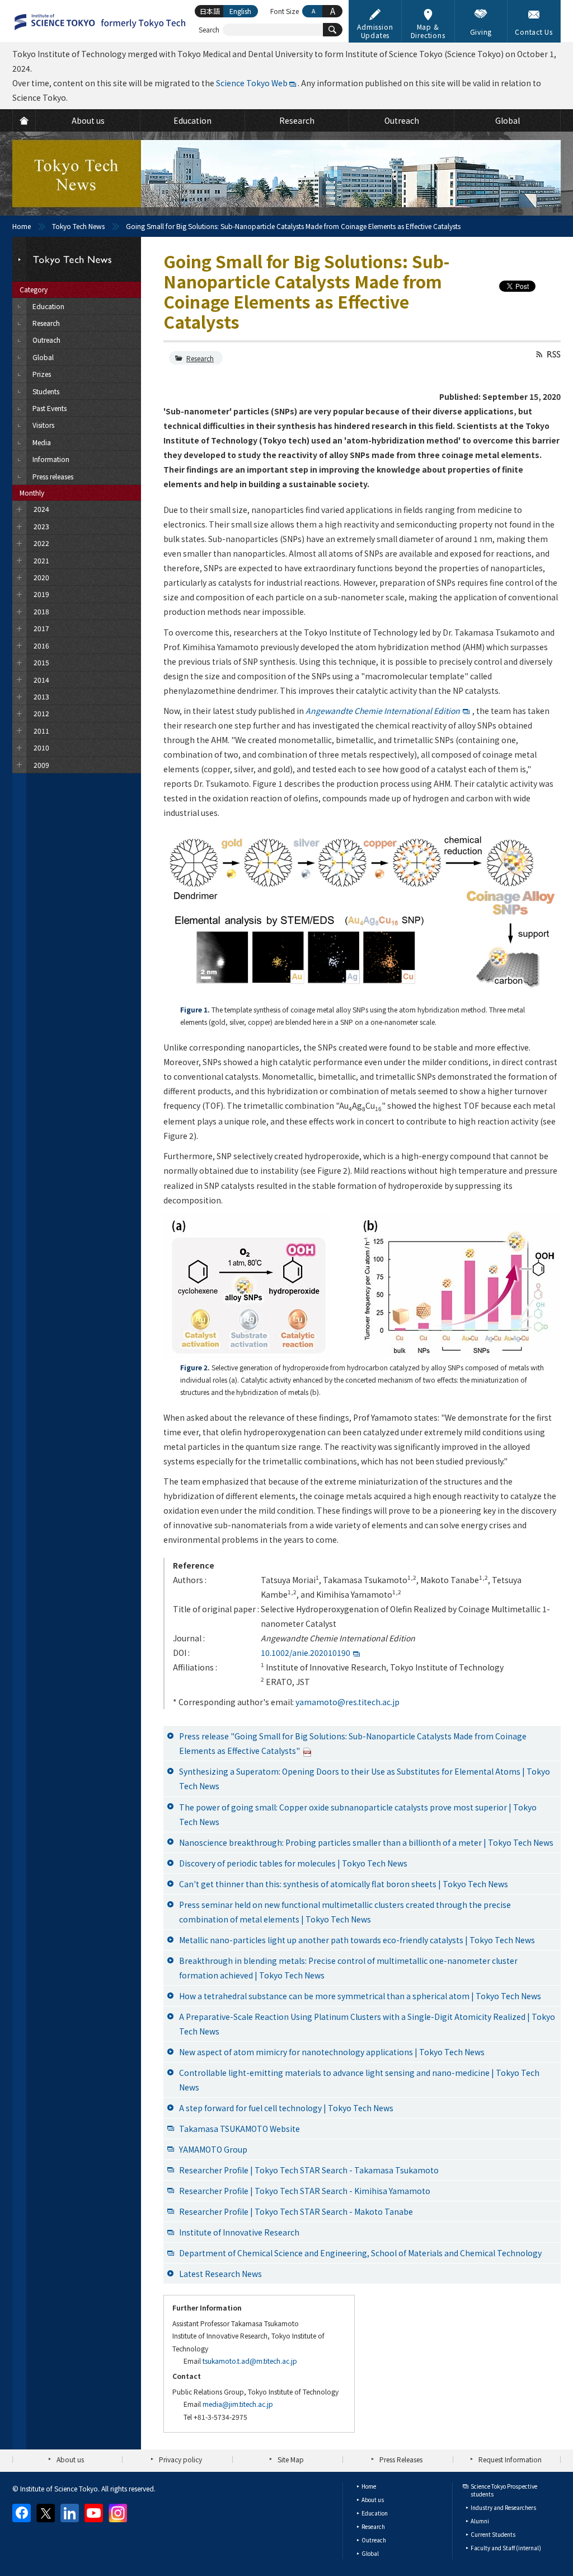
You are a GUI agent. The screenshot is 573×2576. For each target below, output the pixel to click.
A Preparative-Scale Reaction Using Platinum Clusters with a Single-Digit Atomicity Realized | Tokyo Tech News (367, 2024)
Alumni (480, 2521)
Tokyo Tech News (78, 226)
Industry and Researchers (503, 2507)
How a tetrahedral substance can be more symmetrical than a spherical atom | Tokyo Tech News (360, 1996)
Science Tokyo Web (252, 83)
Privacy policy (180, 2459)
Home (22, 226)
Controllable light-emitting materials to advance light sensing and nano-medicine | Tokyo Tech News (359, 2080)
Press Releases (401, 2459)
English (240, 11)
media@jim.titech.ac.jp (238, 2404)
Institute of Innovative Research (239, 2232)
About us (70, 2459)
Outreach (374, 2540)
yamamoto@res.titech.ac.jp (347, 1702)
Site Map (291, 2459)
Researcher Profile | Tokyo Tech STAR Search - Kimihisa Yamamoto (305, 2191)
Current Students (493, 2534)
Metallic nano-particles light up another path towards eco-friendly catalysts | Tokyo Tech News (357, 1940)
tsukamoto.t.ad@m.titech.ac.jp (250, 2361)
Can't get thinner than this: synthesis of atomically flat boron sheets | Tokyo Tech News (344, 1884)
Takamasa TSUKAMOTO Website (239, 2129)
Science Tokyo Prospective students (504, 2490)
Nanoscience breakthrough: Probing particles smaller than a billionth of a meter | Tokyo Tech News (366, 1842)
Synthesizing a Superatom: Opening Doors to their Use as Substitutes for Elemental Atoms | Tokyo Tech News (365, 1779)
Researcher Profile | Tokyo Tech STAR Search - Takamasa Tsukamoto (309, 2170)
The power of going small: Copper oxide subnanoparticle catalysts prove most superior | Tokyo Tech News (358, 1814)
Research (200, 358)
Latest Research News (220, 2274)
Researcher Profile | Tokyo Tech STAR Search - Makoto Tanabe (296, 2211)
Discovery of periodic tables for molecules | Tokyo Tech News (293, 1863)
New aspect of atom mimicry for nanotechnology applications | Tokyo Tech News (332, 2052)
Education (375, 2513)
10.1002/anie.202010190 (306, 1653)
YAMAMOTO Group (213, 2149)
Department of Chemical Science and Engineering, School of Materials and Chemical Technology (360, 2253)
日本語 (210, 11)
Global (370, 2553)
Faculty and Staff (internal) (506, 2548)
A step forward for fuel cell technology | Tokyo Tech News (286, 2108)
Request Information (510, 2459)
